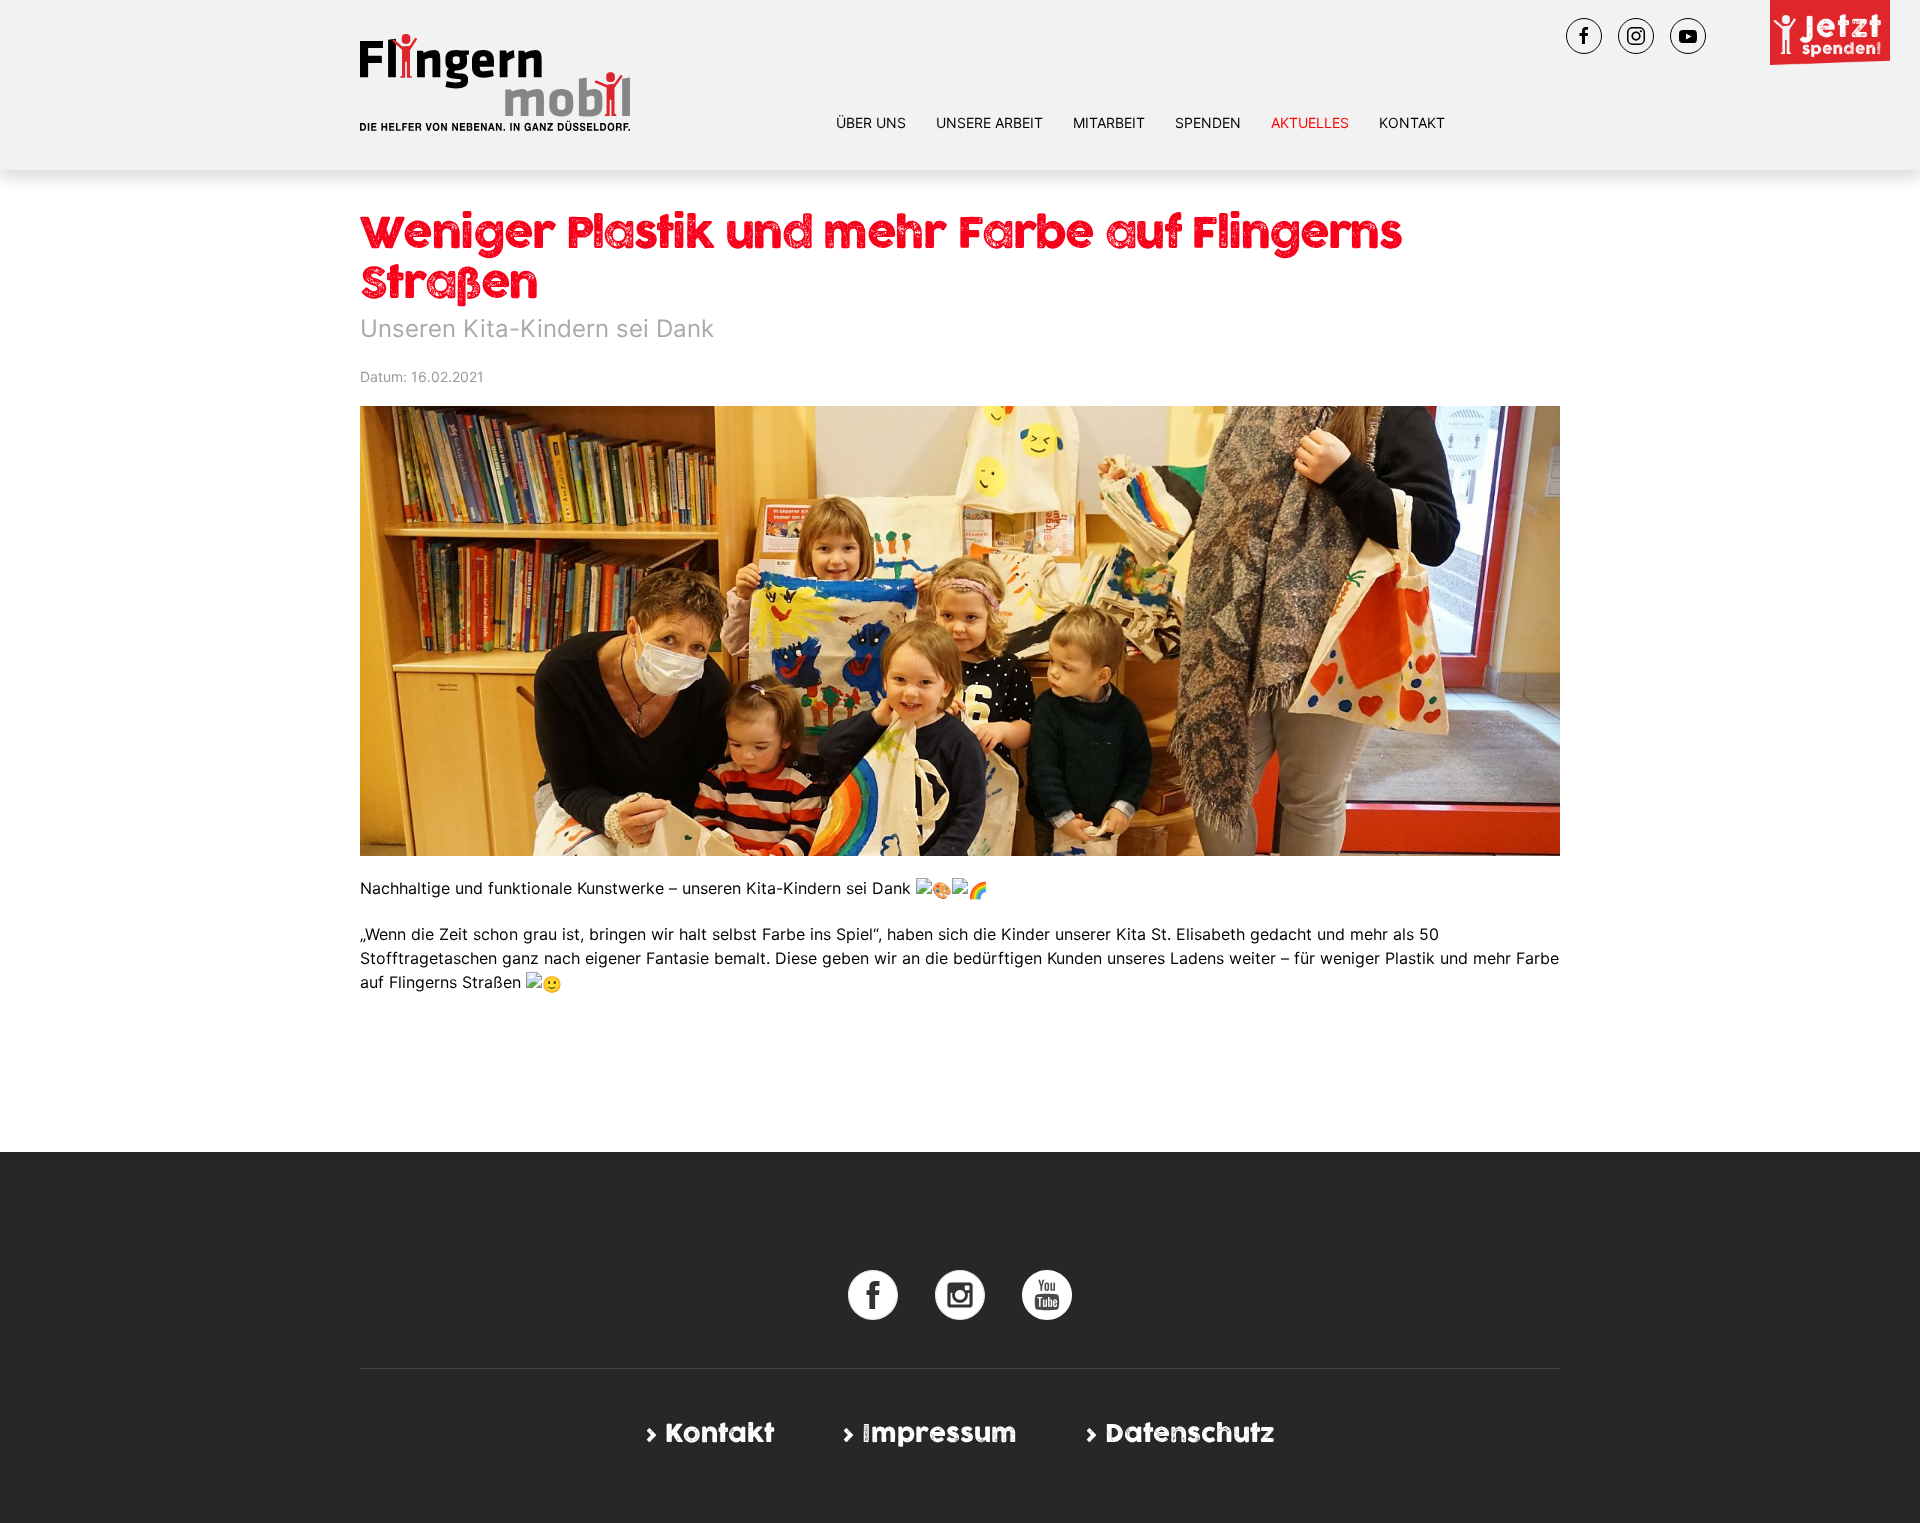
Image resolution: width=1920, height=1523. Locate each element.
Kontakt (1412, 122)
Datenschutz (1189, 1434)
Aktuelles (1310, 122)
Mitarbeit (1109, 122)
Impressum (939, 1434)
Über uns (871, 122)
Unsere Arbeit (989, 122)
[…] (873, 1293)
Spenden (1208, 122)
